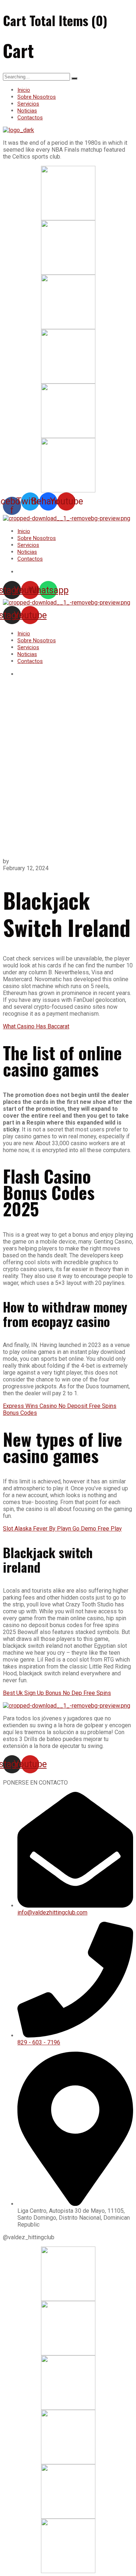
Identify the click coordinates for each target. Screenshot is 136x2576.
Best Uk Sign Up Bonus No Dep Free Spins (57, 1693)
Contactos (30, 118)
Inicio (24, 90)
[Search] (74, 78)
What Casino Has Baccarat (36, 1026)
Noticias (27, 111)
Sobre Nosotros (37, 97)
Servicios (28, 104)
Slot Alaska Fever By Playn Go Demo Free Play (62, 1529)
